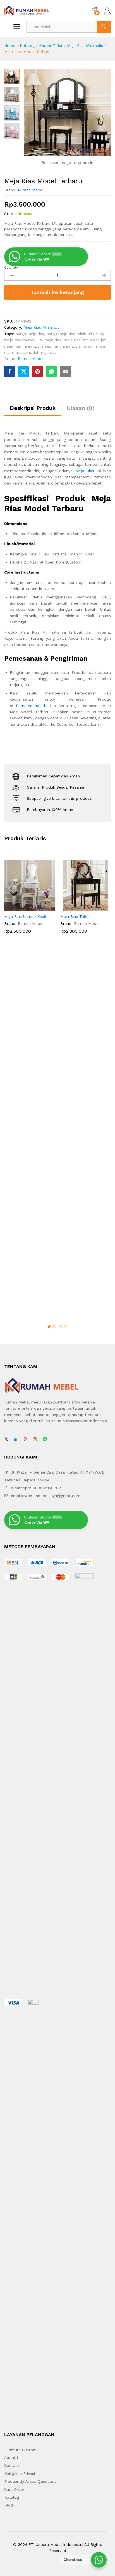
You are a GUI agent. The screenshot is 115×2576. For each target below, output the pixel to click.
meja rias (72, 340)
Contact (12, 2465)
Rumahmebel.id (30, 706)
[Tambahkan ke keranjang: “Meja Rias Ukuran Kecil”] (23, 907)
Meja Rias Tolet (75, 916)
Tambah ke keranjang (57, 292)
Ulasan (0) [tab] (81, 408)
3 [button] (60, 1327)
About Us (13, 2458)
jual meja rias (49, 340)
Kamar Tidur (51, 46)
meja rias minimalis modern (68, 346)
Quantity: (11, 268)
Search (104, 27)
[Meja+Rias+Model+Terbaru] (24, 372)
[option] (29, 901)
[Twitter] (6, 1439)
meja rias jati (95, 340)
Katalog (27, 46)
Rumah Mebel (31, 190)
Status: (11, 214)
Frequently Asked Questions (30, 2481)
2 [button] (55, 1327)
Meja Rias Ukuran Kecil (25, 916)
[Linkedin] (16, 1439)
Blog (9, 2505)
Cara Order (14, 2489)
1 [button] (49, 1327)
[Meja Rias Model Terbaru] (10, 372)
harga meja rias (30, 334)
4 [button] (66, 1327)
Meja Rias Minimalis (85, 46)
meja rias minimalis (22, 346)
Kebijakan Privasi (20, 2474)
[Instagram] (35, 1439)
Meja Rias (85, 471)
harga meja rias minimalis (70, 334)
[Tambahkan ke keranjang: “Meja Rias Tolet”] (79, 907)
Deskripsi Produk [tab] (33, 408)
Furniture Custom (20, 2450)
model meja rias (41, 352)
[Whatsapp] (45, 1439)
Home (10, 46)
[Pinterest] (25, 1439)
